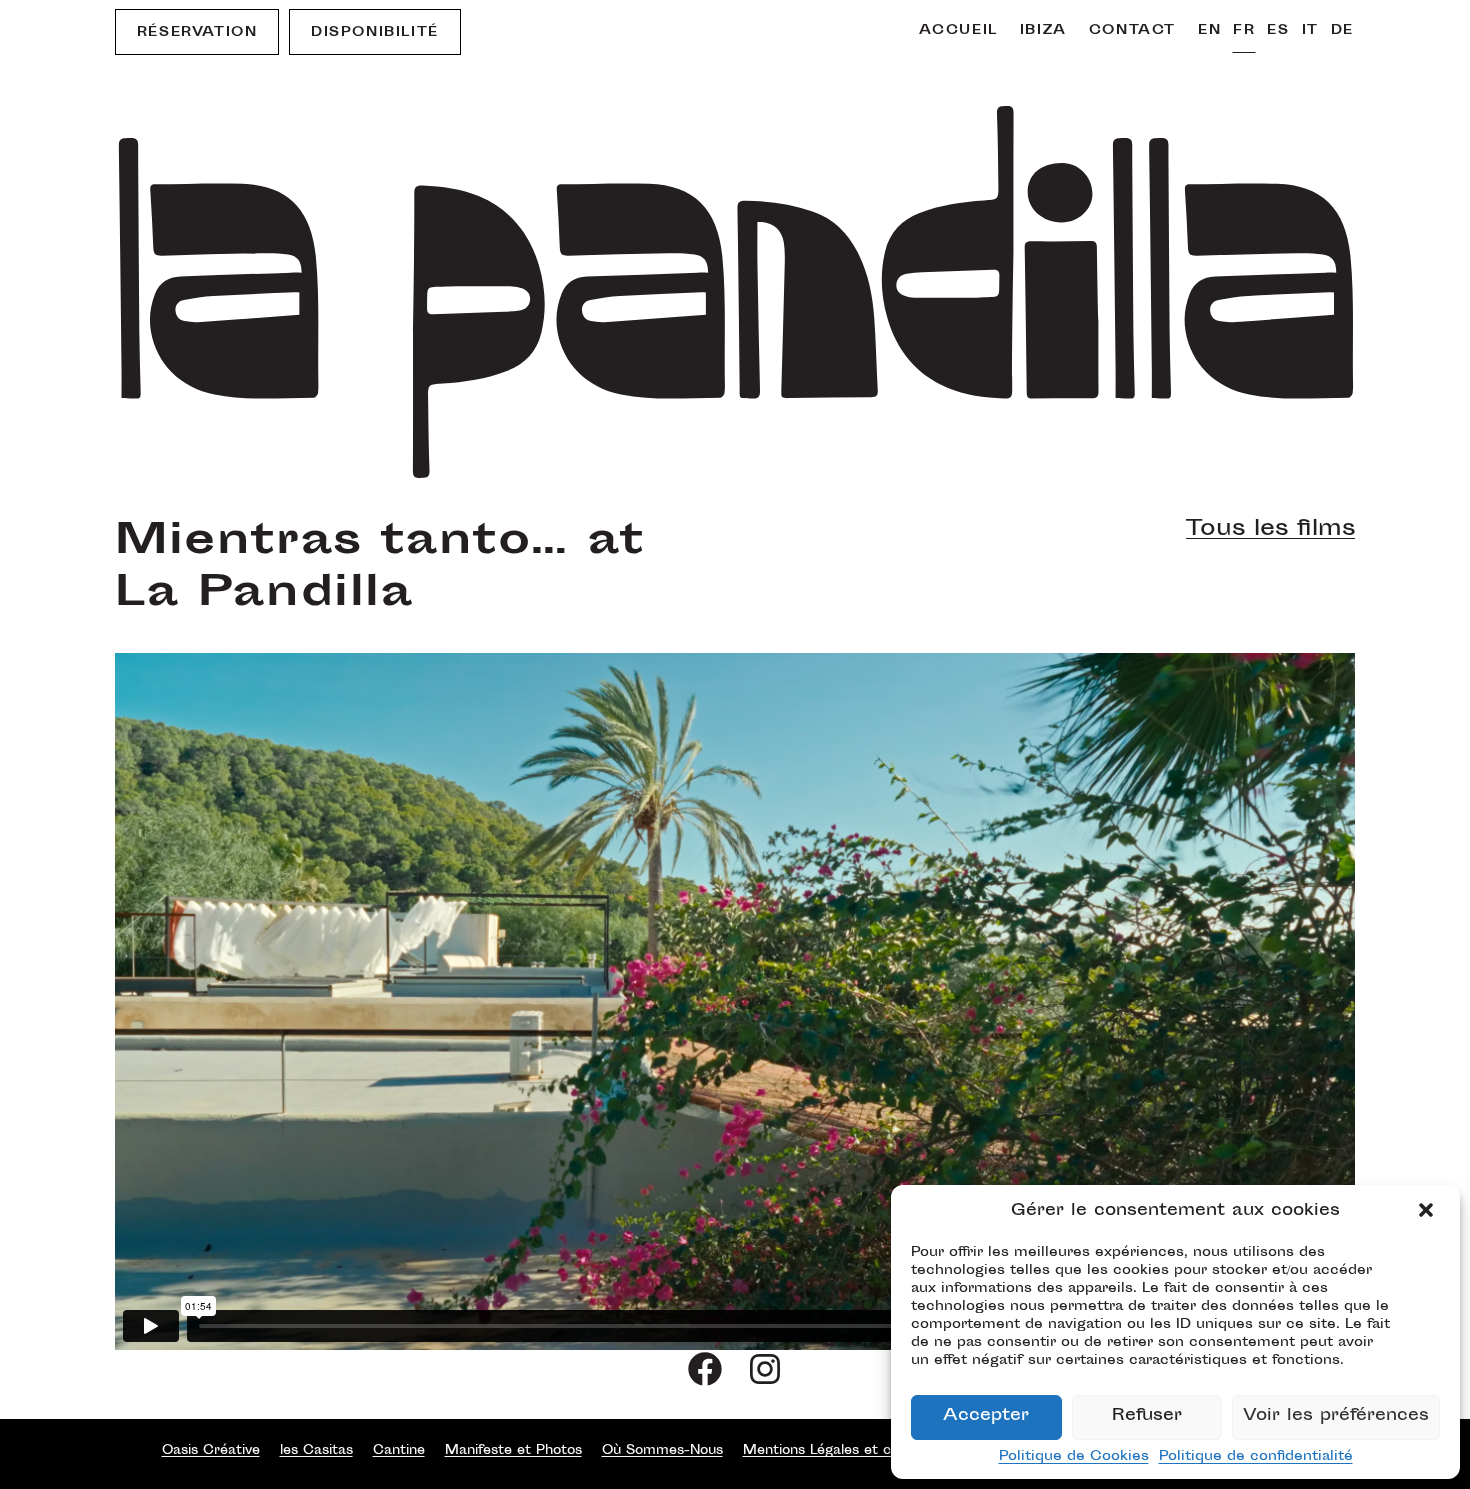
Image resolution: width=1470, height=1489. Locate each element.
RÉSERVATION (197, 33)
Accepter (986, 1416)
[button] (1428, 1212)
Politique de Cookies (1074, 1457)
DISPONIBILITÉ (375, 33)
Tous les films (1270, 530)
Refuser (1147, 1416)
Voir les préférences (1336, 1416)
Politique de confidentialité (1256, 1457)
